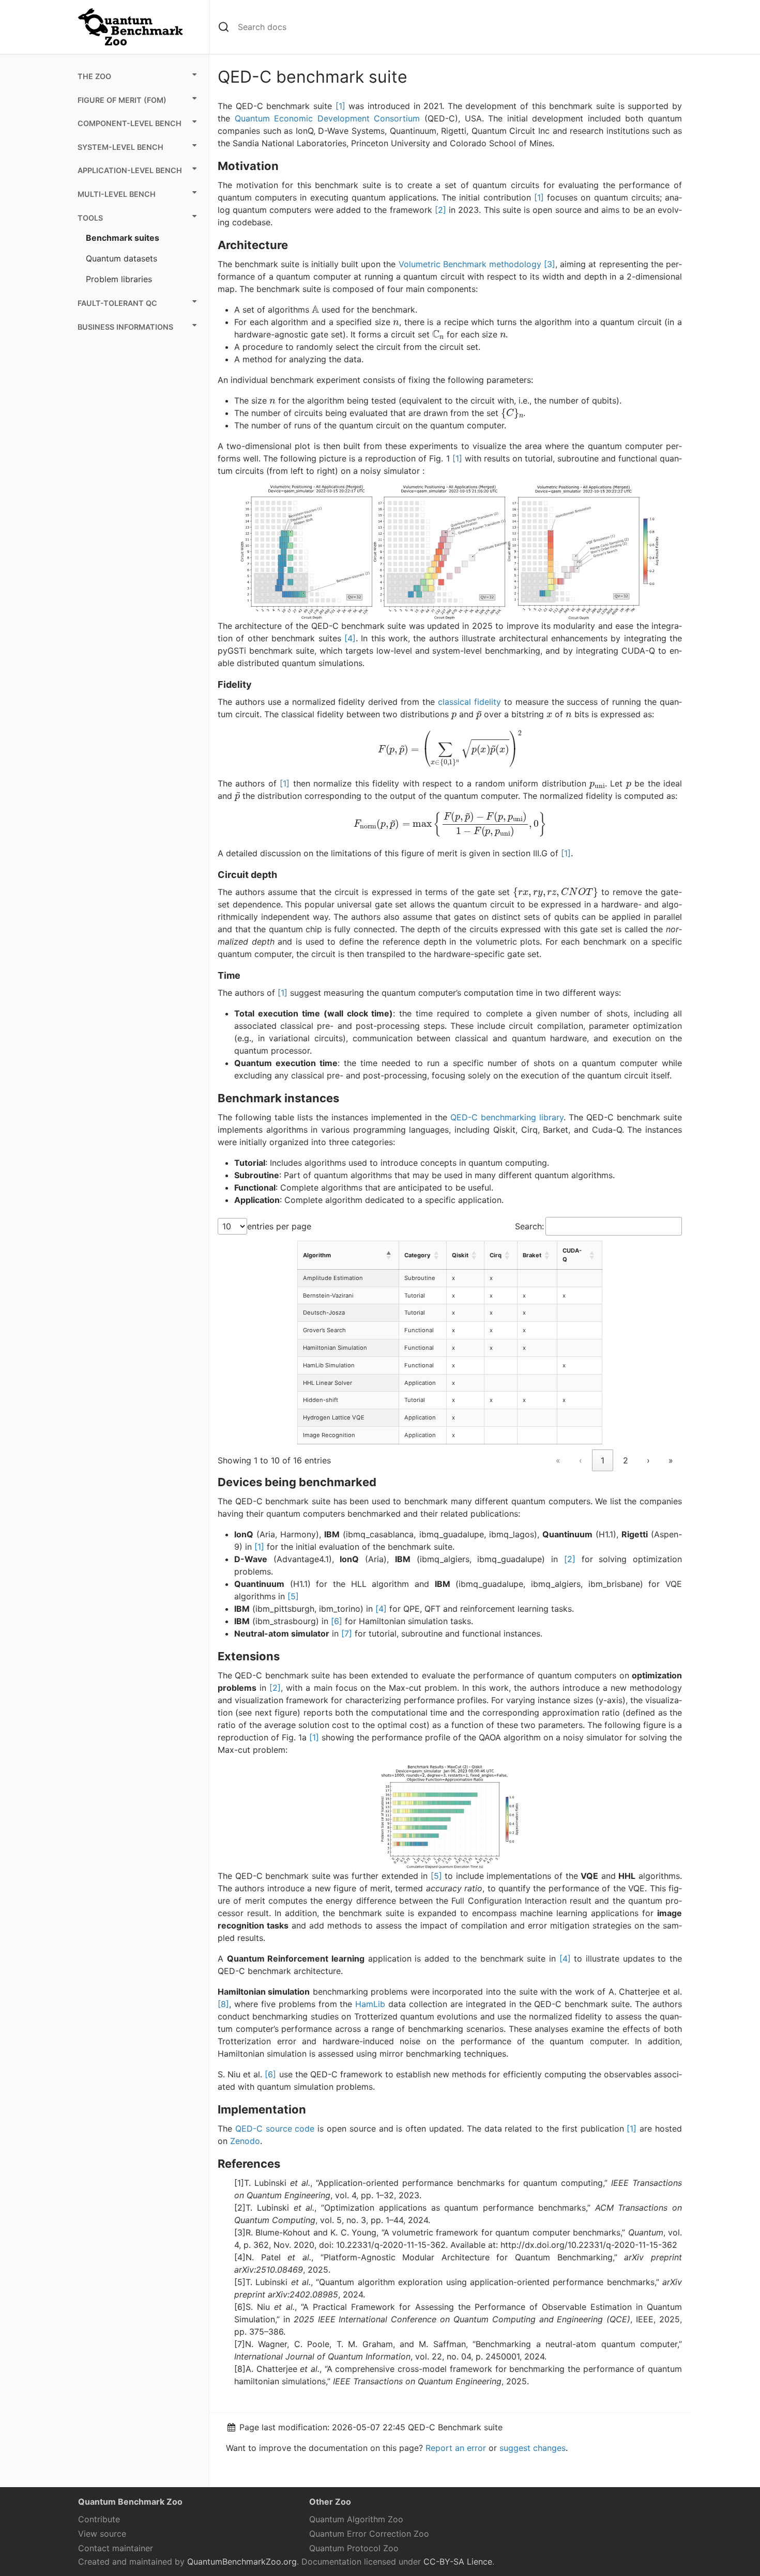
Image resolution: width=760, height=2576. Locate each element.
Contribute (99, 2519)
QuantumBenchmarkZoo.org (242, 2562)
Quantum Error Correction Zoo (369, 2534)
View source (102, 2534)
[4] (350, 638)
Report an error (456, 2448)
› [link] (648, 1460)
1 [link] (603, 1460)
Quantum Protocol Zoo (354, 2548)
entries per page (279, 1226)
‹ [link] (581, 1460)
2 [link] (626, 1460)
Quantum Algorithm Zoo (356, 2519)
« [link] (558, 1460)
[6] (337, 1621)
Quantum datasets (121, 258)
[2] (440, 210)
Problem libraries (119, 279)
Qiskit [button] (460, 1255)
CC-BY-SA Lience (458, 2562)
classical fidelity (469, 702)
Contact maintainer (116, 2548)
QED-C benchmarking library (507, 1117)
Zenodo (245, 2141)
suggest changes (533, 2448)
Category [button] (417, 1255)
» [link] (671, 1460)
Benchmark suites (123, 238)
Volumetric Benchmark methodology (470, 264)
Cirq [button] (496, 1255)
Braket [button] (532, 1255)
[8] (223, 2004)
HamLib (370, 2004)
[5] (293, 1596)
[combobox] (460, 27)
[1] (340, 106)
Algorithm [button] (317, 1255)
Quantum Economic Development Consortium (328, 118)
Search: (529, 1226)
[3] (550, 264)
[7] (347, 1633)
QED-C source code (275, 2128)
